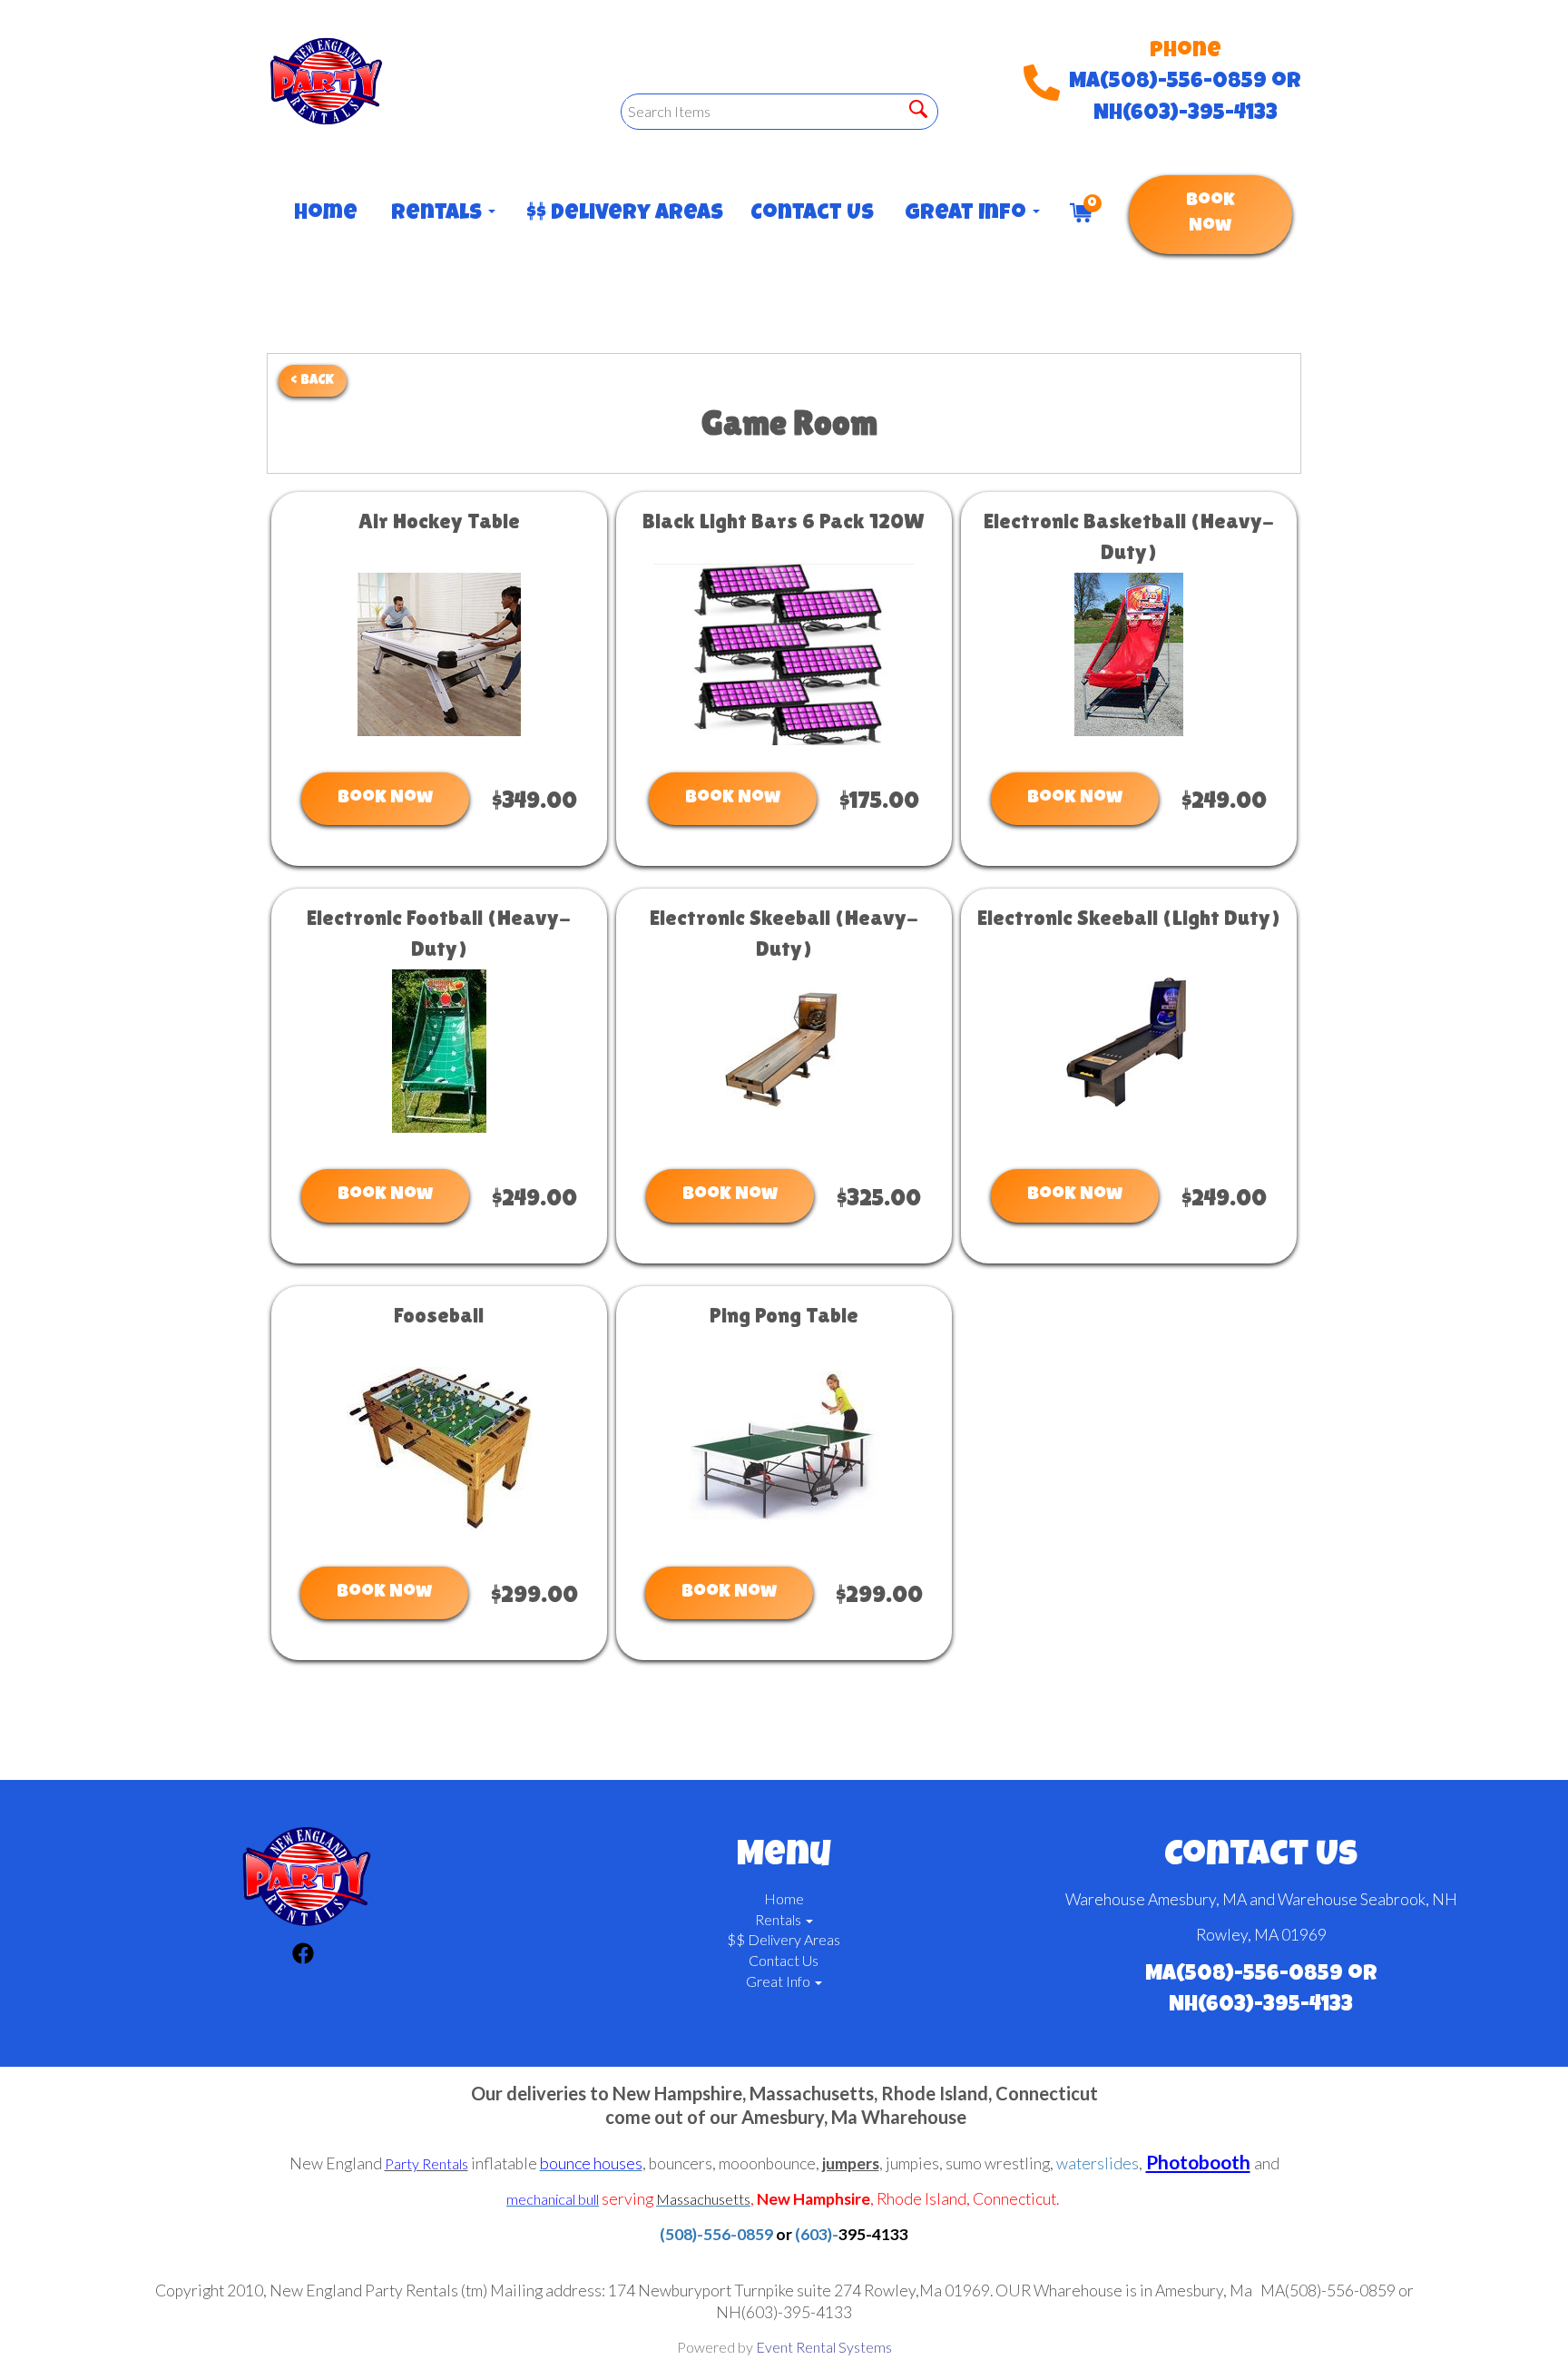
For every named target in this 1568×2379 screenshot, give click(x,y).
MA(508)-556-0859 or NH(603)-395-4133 (1185, 98)
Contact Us (809, 214)
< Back (313, 381)
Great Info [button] (968, 214)
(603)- (817, 2234)
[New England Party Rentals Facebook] (303, 1956)
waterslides (1098, 2163)
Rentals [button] (439, 214)
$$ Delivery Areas (620, 214)
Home (324, 214)
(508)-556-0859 (716, 2234)
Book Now (1210, 215)
